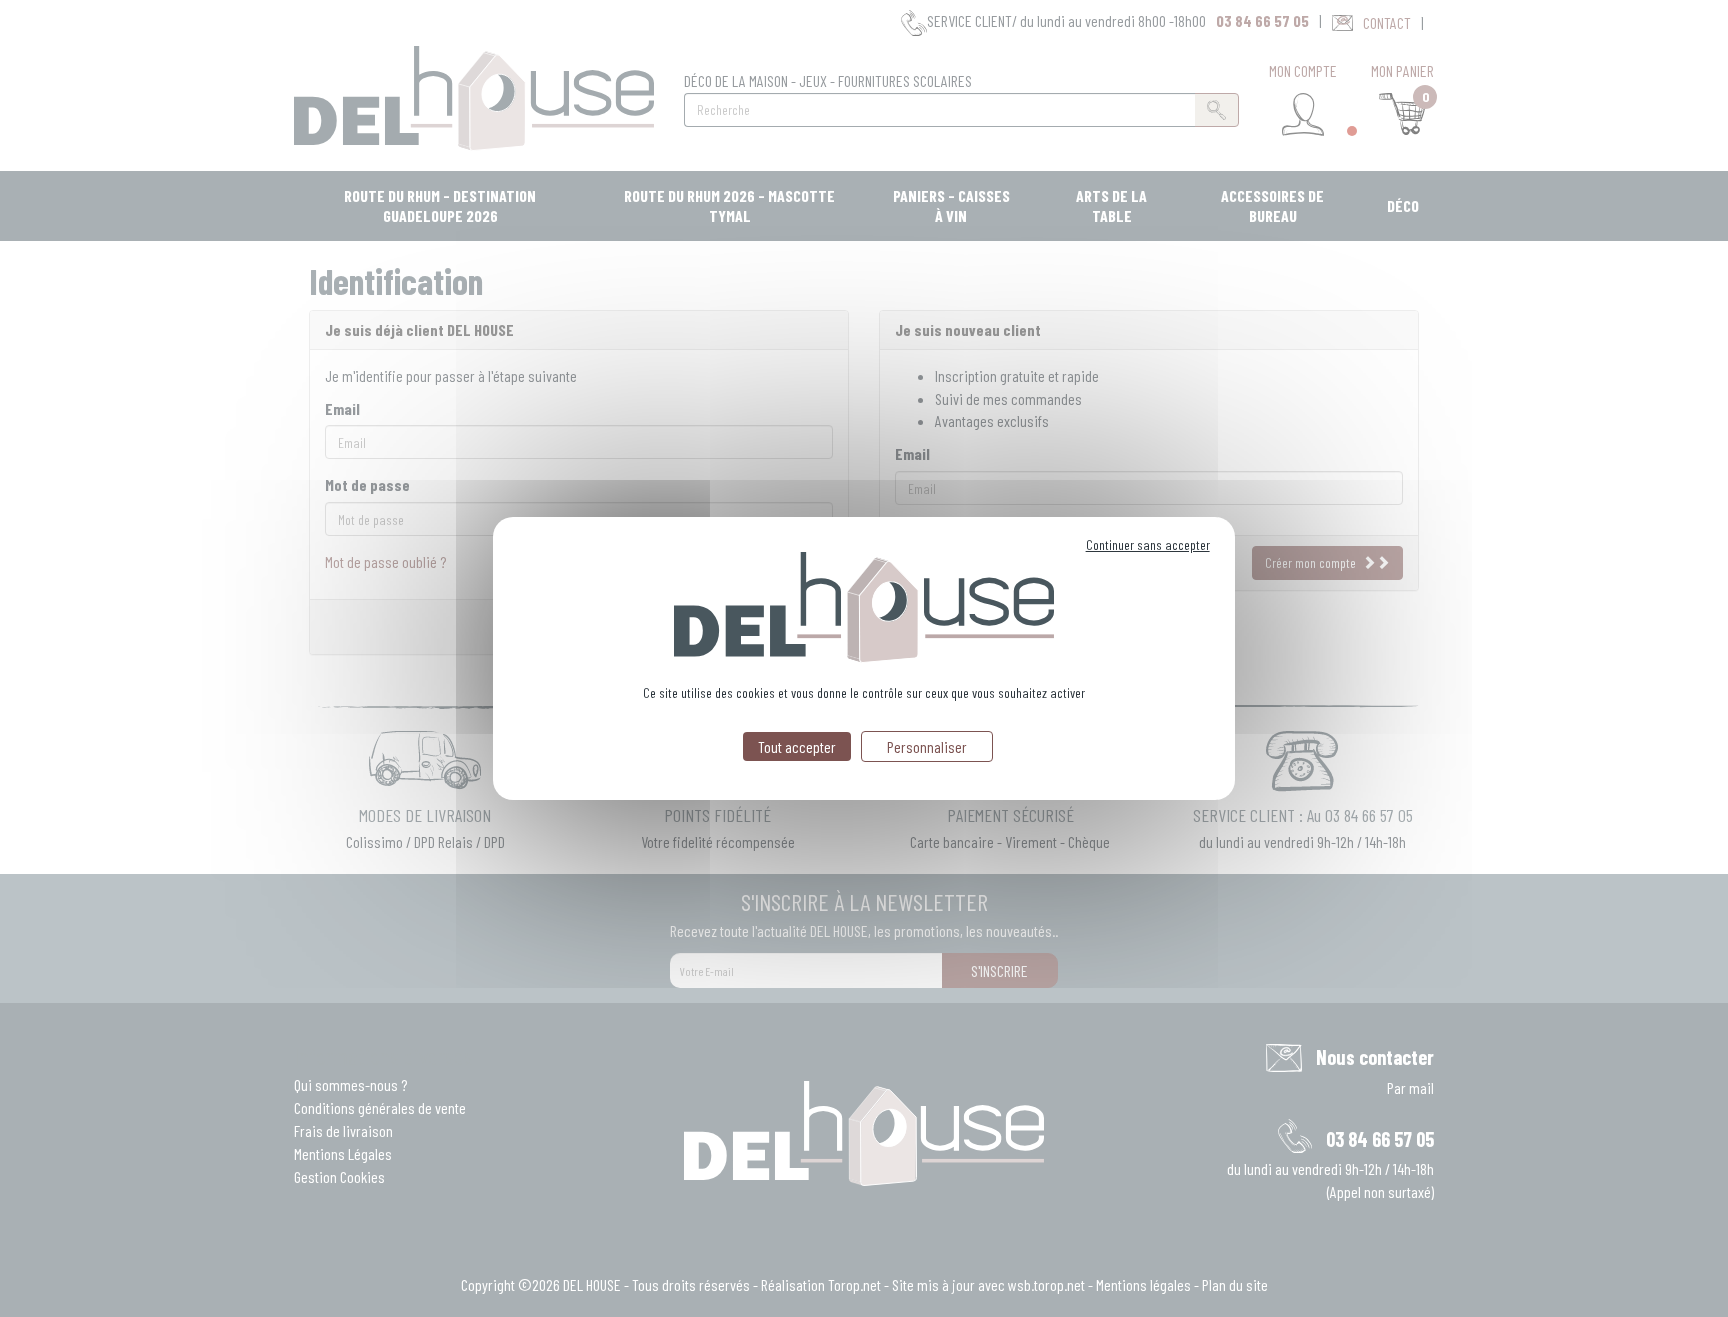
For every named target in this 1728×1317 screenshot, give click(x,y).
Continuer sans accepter (1148, 544)
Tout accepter (797, 746)
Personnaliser (927, 746)
